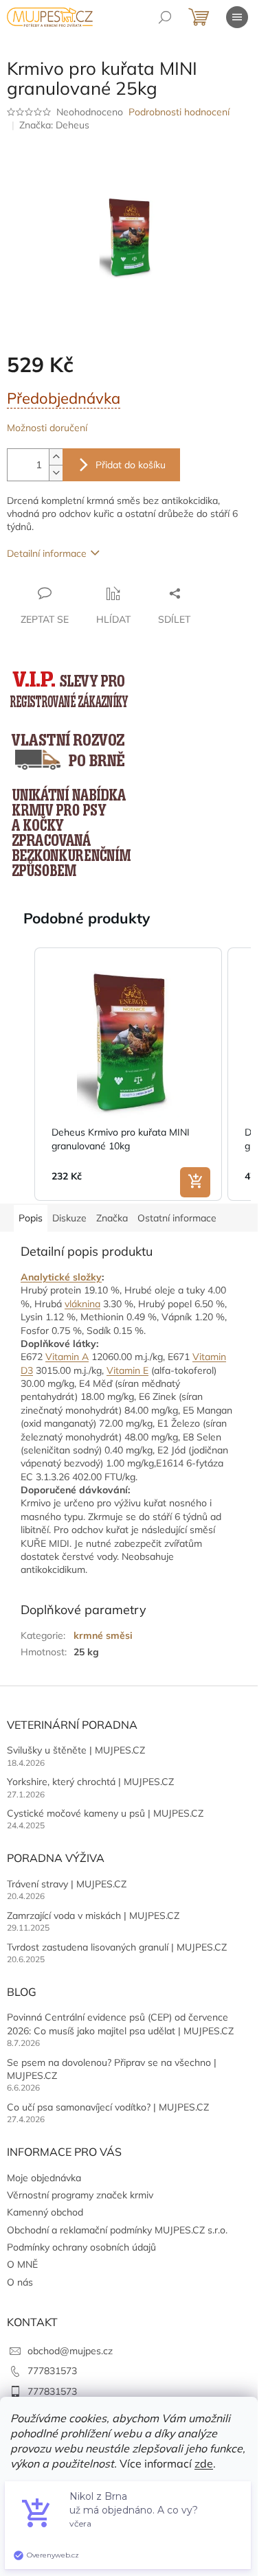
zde (204, 2463)
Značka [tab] (112, 1218)
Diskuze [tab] (69, 1218)
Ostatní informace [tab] (177, 1218)
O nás (20, 2282)
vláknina (82, 1304)
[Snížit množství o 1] (56, 473)
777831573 (52, 2371)
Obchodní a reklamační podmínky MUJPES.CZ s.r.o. (117, 2230)
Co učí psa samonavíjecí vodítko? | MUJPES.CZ (108, 2107)
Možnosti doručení (47, 428)
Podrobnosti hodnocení (179, 112)
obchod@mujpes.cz (70, 2351)
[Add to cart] (195, 1182)
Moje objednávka (44, 2178)
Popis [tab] (31, 1218)
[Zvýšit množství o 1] (56, 457)
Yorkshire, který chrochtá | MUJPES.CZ (90, 1782)
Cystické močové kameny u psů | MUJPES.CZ (105, 1813)
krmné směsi (103, 1635)
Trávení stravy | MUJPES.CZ (67, 1884)
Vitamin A (67, 1357)
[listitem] (128, 1074)
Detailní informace (47, 553)
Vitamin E (127, 1370)
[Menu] (237, 17)
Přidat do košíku (131, 465)
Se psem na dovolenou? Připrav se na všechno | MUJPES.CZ (112, 2069)
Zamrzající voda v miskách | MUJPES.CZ (93, 1916)
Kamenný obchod (45, 2212)
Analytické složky (61, 1277)
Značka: (54, 125)
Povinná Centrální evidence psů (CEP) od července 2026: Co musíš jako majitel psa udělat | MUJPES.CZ (120, 2024)
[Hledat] (165, 17)
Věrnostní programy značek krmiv (80, 2195)
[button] (21, 1074)
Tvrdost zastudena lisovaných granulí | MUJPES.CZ (117, 1947)
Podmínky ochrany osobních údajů (81, 2247)
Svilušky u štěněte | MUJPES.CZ (76, 1750)
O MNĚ (22, 2264)
